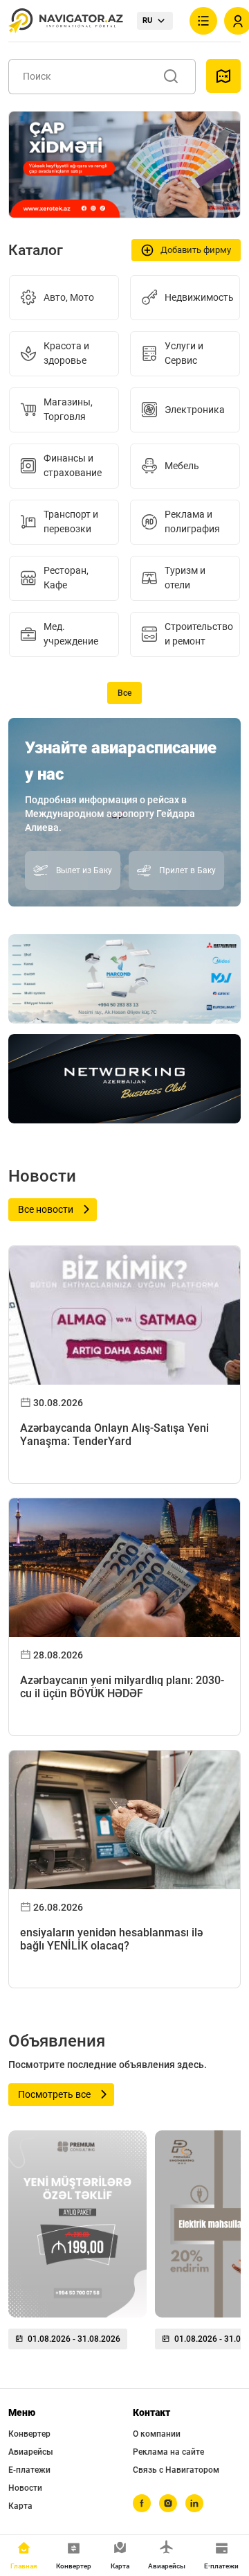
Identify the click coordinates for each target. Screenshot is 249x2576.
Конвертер (29, 2434)
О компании (157, 2434)
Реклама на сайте (168, 2452)
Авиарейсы (31, 2452)
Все (124, 693)
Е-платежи (29, 2470)
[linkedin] (194, 2503)
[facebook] (142, 2503)
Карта (20, 2506)
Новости (25, 2488)
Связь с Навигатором (176, 2470)
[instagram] (168, 2503)
